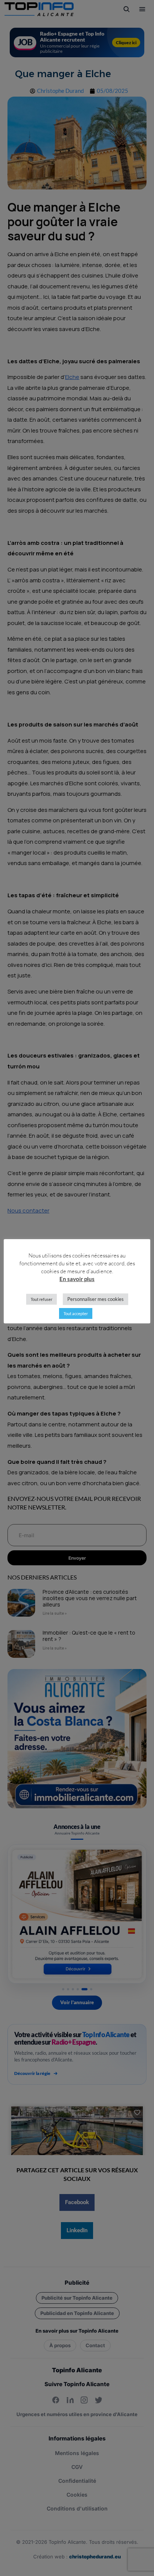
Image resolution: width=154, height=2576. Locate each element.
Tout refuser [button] (41, 1299)
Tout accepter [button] (76, 1313)
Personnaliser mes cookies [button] (96, 1299)
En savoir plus (77, 1279)
